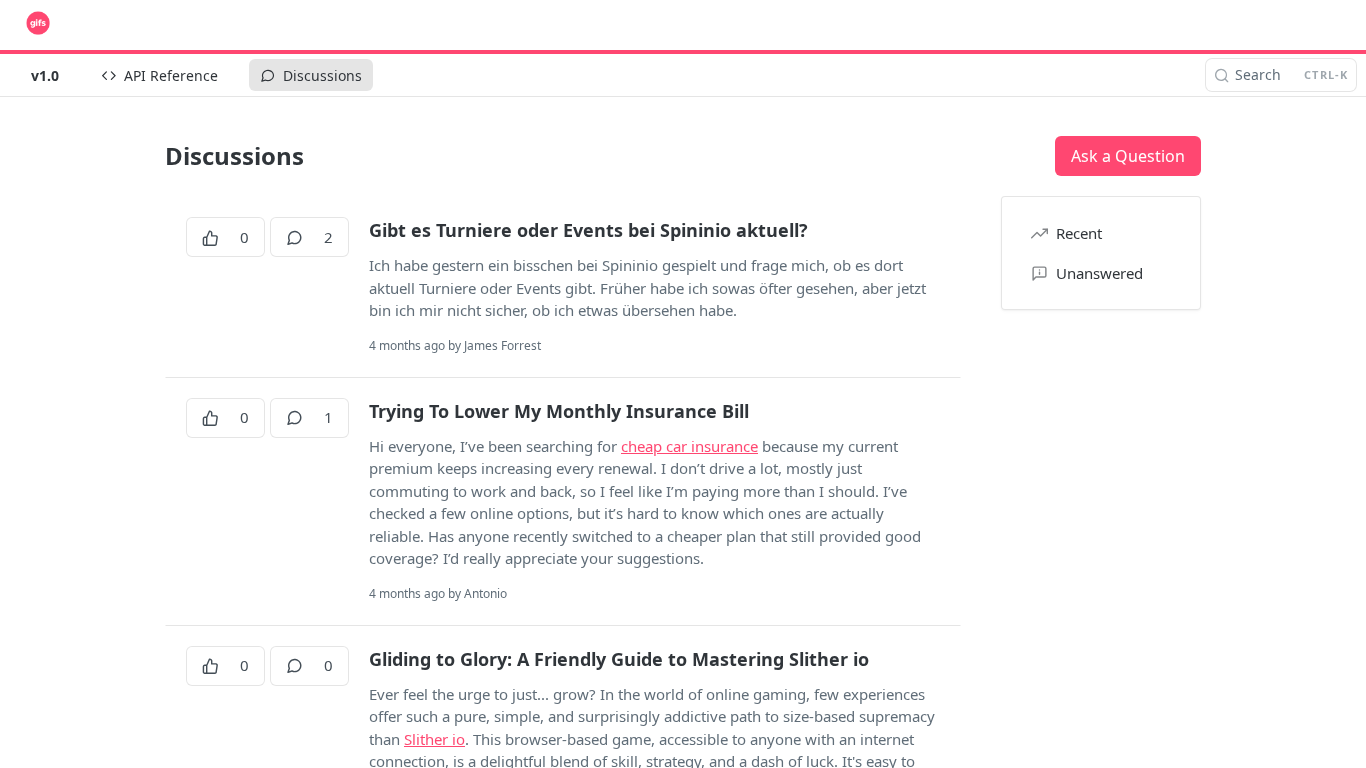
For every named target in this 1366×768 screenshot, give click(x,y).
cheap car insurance (689, 446)
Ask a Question (1128, 156)
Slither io (434, 739)
